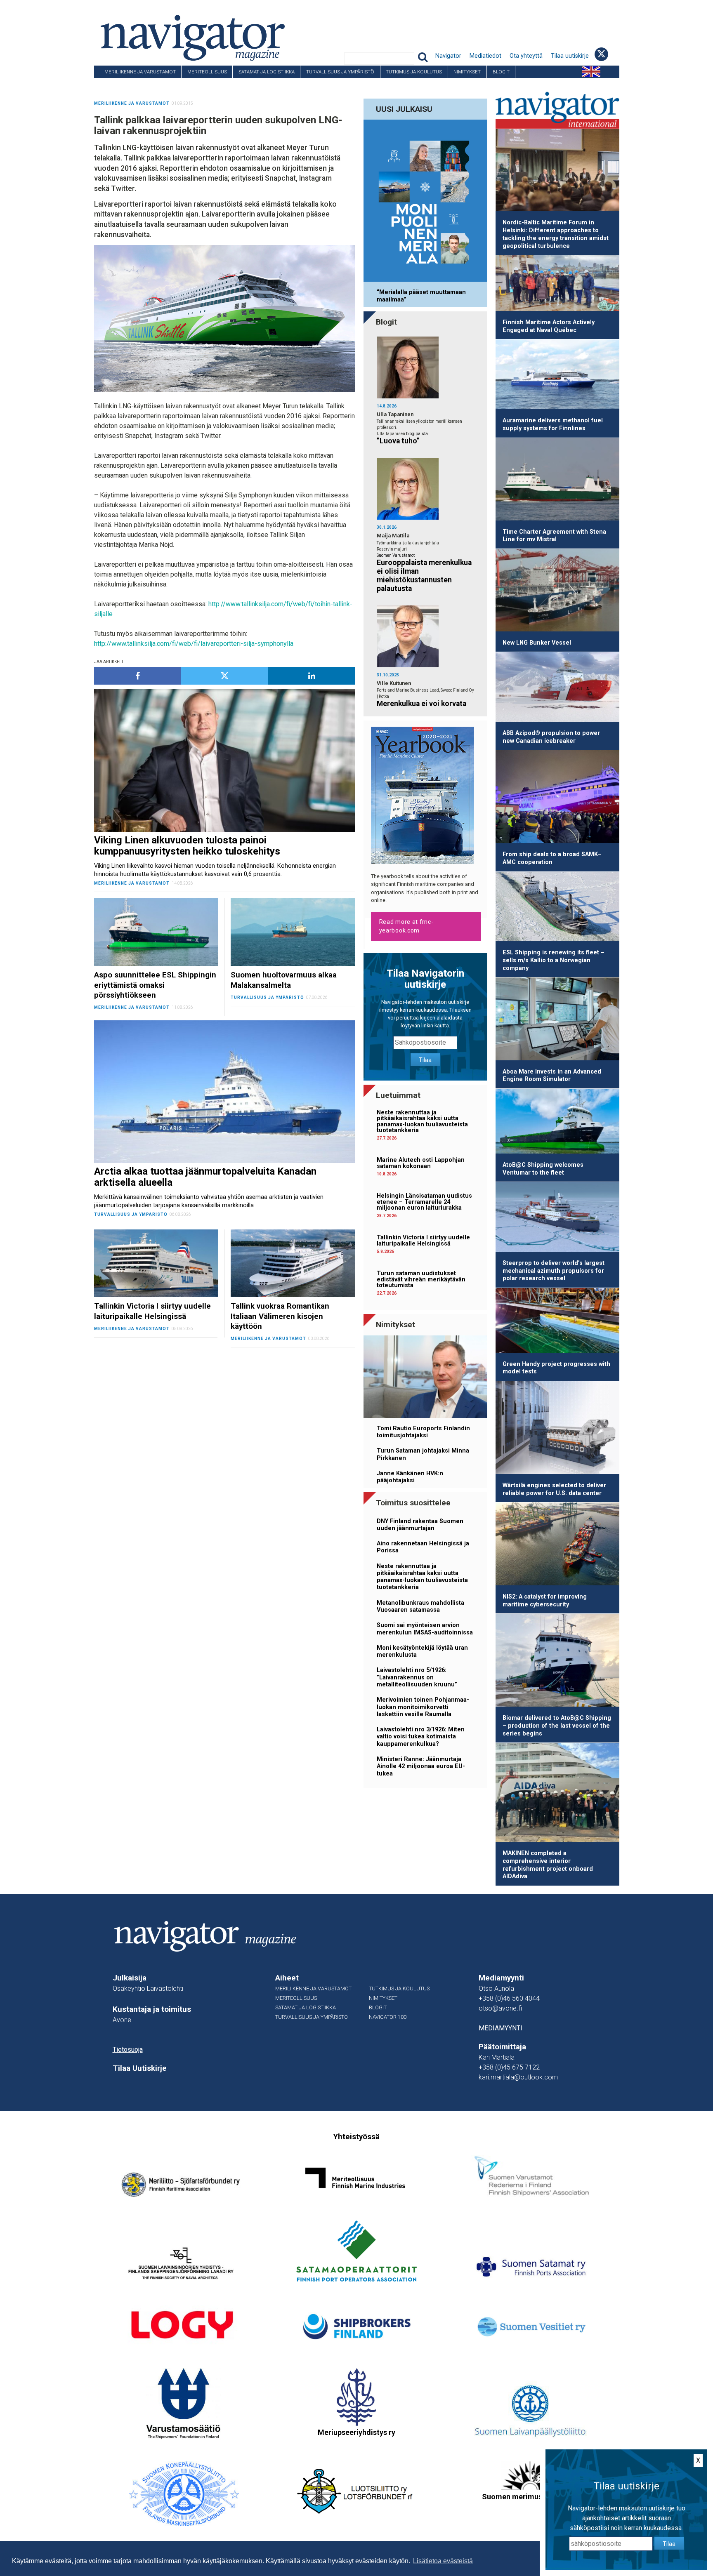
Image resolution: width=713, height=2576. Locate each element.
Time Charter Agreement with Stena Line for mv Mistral (554, 536)
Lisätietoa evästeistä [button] (443, 2561)
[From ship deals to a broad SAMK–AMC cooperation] (557, 798)
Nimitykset (467, 72)
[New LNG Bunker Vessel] (557, 592)
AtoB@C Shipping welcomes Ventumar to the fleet (543, 1169)
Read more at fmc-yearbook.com (406, 926)
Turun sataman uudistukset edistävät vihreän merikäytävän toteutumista (421, 1279)
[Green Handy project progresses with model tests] (557, 1322)
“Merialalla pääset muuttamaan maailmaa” (421, 296)
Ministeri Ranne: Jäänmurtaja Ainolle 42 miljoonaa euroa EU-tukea (421, 1766)
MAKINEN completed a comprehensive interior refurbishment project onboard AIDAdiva (548, 1865)
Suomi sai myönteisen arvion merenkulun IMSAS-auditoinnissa (425, 1629)
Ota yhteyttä (526, 56)
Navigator (448, 56)
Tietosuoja (128, 2050)
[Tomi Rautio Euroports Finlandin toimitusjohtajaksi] (425, 1378)
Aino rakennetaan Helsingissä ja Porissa (423, 1547)
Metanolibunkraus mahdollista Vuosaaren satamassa (420, 1606)
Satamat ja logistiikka (267, 72)
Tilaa (425, 1060)
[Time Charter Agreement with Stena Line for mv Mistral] (557, 481)
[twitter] (225, 676)
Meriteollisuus (207, 72)
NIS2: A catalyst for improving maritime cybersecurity (545, 1601)
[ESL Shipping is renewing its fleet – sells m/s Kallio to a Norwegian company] (557, 908)
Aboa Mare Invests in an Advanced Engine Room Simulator (552, 1076)
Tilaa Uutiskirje (140, 2068)
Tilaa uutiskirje (570, 56)
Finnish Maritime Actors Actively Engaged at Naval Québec (549, 326)
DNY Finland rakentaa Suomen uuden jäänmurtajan (420, 1525)
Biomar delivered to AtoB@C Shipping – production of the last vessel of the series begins (557, 1726)
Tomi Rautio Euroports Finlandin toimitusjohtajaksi (423, 1432)
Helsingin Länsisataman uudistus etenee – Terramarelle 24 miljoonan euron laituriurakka (424, 1202)
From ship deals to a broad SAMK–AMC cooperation (552, 858)
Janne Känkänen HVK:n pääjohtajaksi (410, 1477)
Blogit (501, 72)
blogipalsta (417, 434)
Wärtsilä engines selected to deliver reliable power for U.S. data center (554, 1489)
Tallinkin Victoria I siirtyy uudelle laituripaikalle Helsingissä (423, 1240)
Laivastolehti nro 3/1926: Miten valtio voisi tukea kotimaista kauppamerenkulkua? (421, 1737)
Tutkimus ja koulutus (414, 72)
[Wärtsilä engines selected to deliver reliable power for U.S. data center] (557, 1429)
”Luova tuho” (398, 441)
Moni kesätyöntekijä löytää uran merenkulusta (422, 1651)
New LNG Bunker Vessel (537, 643)
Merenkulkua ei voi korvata (421, 704)
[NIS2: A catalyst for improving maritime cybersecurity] (557, 1545)
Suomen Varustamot (396, 555)
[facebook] (138, 676)
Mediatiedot (485, 56)
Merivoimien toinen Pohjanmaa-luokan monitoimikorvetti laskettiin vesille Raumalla (423, 1707)
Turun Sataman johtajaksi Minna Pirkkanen (423, 1454)
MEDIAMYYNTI (501, 2028)
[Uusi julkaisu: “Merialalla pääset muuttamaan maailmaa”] (425, 202)
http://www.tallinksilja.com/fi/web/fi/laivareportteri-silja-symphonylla (194, 644)
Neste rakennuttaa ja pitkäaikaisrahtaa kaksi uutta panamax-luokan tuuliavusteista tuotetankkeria (422, 1121)
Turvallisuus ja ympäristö (340, 72)
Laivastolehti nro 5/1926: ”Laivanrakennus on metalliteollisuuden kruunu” (417, 1677)
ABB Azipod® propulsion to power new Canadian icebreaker (551, 737)
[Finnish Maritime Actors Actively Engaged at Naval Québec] (557, 285)
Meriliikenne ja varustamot (140, 72)
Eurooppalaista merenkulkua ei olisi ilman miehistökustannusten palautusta (424, 576)
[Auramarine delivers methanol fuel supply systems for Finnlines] (557, 376)
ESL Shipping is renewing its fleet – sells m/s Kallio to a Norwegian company (554, 960)
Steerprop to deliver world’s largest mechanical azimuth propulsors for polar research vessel (554, 1271)
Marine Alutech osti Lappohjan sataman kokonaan (421, 1163)
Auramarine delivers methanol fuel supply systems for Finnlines (553, 424)
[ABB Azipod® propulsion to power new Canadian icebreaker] (557, 688)
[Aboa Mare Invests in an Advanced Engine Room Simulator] (557, 1020)
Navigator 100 (117, 84)
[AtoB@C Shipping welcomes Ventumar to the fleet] (557, 1123)
